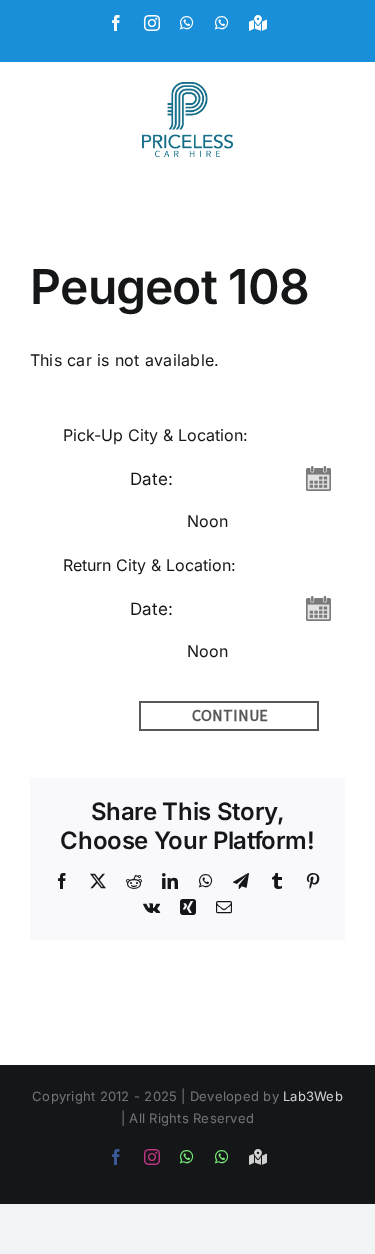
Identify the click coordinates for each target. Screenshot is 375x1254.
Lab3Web (313, 1096)
